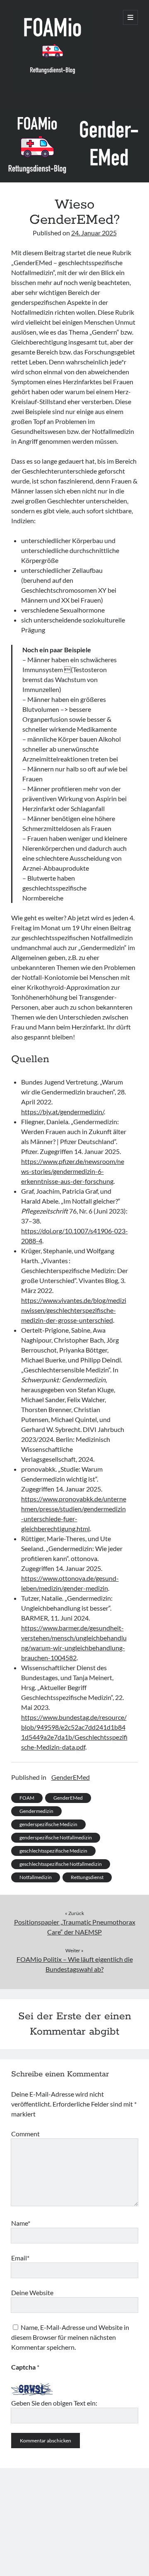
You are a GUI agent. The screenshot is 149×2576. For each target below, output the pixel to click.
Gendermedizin (36, 1811)
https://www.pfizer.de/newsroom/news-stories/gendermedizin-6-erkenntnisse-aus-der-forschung (73, 1171)
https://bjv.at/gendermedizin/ (62, 1112)
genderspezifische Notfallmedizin (56, 1837)
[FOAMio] (53, 91)
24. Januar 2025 (94, 233)
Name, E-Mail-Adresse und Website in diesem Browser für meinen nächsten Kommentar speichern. (70, 2337)
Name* (21, 2223)
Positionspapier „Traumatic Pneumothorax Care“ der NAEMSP (75, 1927)
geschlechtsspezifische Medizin (53, 1851)
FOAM (27, 1798)
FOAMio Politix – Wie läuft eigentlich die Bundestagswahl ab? (75, 1964)
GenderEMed (71, 1777)
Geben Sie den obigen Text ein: (54, 2403)
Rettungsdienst (87, 1877)
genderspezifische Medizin (48, 1824)
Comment (25, 2134)
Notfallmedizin (36, 1877)
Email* (20, 2258)
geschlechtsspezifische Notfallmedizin (61, 1864)
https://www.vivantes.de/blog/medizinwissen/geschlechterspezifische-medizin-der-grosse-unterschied (74, 1310)
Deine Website (32, 2292)
